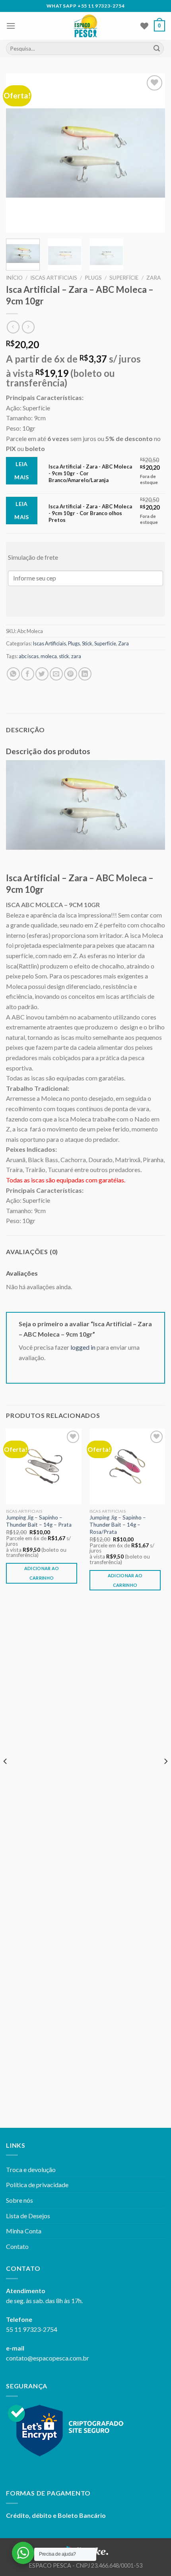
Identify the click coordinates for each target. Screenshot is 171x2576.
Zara (154, 278)
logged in (83, 1347)
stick (64, 656)
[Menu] (11, 26)
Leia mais (22, 471)
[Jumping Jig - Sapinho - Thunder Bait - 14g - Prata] (44, 1466)
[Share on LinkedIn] (85, 674)
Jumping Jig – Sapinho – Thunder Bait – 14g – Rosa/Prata (118, 1524)
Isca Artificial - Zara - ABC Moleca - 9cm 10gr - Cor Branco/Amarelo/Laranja (90, 473)
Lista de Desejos (28, 2216)
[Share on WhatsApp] (13, 674)
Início (14, 278)
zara (76, 656)
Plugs (93, 278)
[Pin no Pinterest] (71, 674)
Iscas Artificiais (54, 278)
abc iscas (29, 656)
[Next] (152, 153)
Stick (87, 643)
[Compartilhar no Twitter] (42, 674)
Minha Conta (24, 2231)
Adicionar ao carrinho (42, 1573)
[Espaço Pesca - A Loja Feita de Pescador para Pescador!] (86, 26)
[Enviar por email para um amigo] (56, 674)
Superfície (124, 278)
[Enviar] (157, 49)
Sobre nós (19, 2200)
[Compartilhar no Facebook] (28, 674)
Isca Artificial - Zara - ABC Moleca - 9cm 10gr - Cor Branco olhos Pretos (90, 513)
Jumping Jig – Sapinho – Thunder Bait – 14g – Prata (39, 1521)
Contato (17, 2246)
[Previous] (19, 153)
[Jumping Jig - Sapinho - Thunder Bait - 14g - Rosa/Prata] (127, 1466)
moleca (49, 656)
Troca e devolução (31, 2169)
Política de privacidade (37, 2185)
